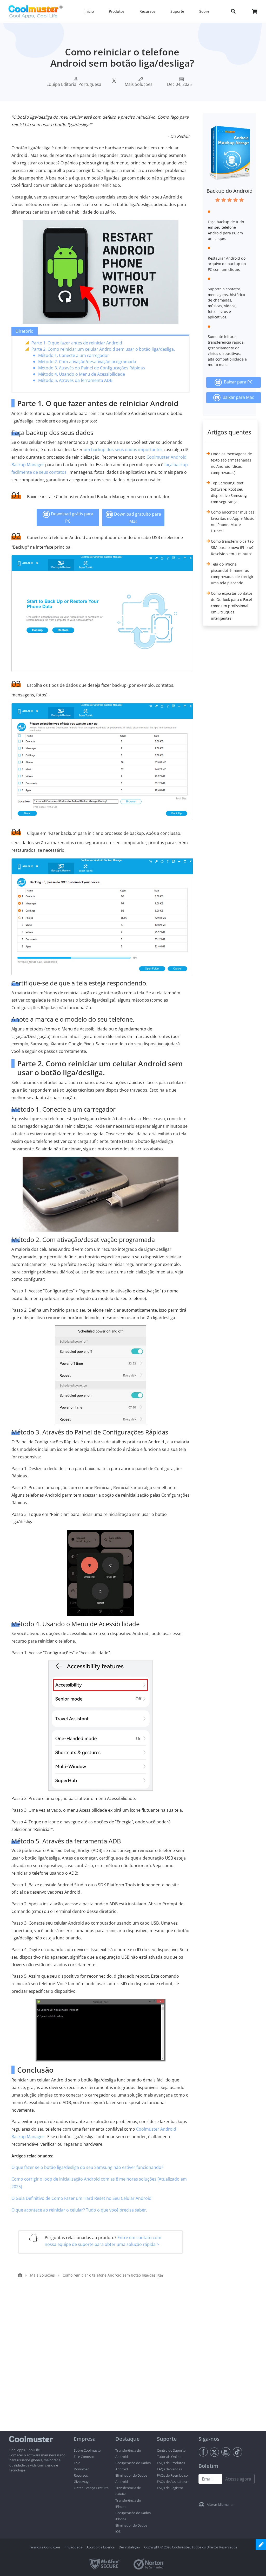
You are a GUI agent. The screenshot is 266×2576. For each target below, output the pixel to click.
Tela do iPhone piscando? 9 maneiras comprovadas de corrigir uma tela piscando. (232, 573)
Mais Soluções (139, 84)
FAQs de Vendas (169, 2469)
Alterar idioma (218, 2504)
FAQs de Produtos (171, 2463)
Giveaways (82, 2482)
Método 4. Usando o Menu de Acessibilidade (82, 374)
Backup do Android (230, 191)
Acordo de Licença (101, 2547)
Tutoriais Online (169, 2457)
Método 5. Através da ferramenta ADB (75, 380)
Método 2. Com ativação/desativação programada (87, 362)
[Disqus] (103, 2364)
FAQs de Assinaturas (173, 2482)
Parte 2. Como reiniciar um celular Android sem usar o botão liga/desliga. (103, 349)
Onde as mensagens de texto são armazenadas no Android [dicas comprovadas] (231, 463)
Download (82, 2469)
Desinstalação (129, 2547)
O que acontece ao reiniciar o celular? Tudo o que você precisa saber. (79, 2210)
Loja (77, 2463)
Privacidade (73, 2547)
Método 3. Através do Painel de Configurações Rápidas (92, 368)
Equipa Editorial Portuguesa (74, 84)
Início (89, 11)
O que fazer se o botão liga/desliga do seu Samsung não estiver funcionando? (87, 2167)
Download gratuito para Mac (137, 518)
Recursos (81, 2475)
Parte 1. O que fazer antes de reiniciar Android (77, 343)
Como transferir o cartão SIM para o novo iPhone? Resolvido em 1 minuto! (232, 547)
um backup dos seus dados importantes (123, 450)
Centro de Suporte (171, 2450)
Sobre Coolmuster (88, 2450)
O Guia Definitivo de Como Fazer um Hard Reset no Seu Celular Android (81, 2198)
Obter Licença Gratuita (91, 2488)
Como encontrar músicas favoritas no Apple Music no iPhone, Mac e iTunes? (233, 521)
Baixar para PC (237, 382)
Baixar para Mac (237, 397)
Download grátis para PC (72, 517)
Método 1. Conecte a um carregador (74, 355)
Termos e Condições (45, 2547)
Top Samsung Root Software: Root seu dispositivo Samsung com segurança (229, 492)
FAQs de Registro (170, 2488)
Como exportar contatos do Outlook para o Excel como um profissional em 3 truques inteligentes (232, 606)
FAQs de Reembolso (172, 2475)
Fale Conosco (84, 2457)
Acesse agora (238, 2479)
